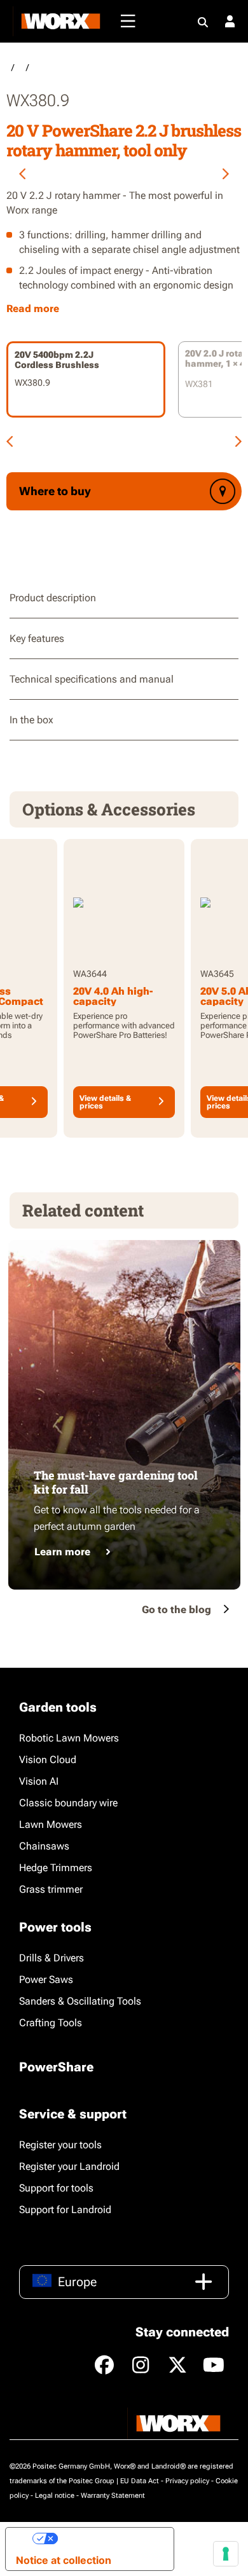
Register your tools (60, 2145)
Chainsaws (44, 1846)
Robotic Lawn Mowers (69, 1738)
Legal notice (55, 2496)
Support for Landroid (65, 2210)
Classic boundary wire (68, 1803)
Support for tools (56, 2188)
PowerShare (56, 2067)
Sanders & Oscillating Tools (80, 2001)
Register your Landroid (69, 2166)
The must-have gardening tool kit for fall (116, 1482)
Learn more (62, 1552)
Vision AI (39, 1781)
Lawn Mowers (51, 1824)
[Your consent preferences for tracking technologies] (226, 2554)
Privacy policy (187, 2481)
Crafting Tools (51, 2023)
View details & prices (105, 1102)
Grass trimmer (51, 1889)
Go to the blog (176, 1610)
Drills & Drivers (52, 1958)
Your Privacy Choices (111, 2539)
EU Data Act (140, 2481)
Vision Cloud (48, 1760)
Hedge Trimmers (56, 1868)
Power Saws (46, 1980)
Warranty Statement (113, 2496)
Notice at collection (64, 2560)
